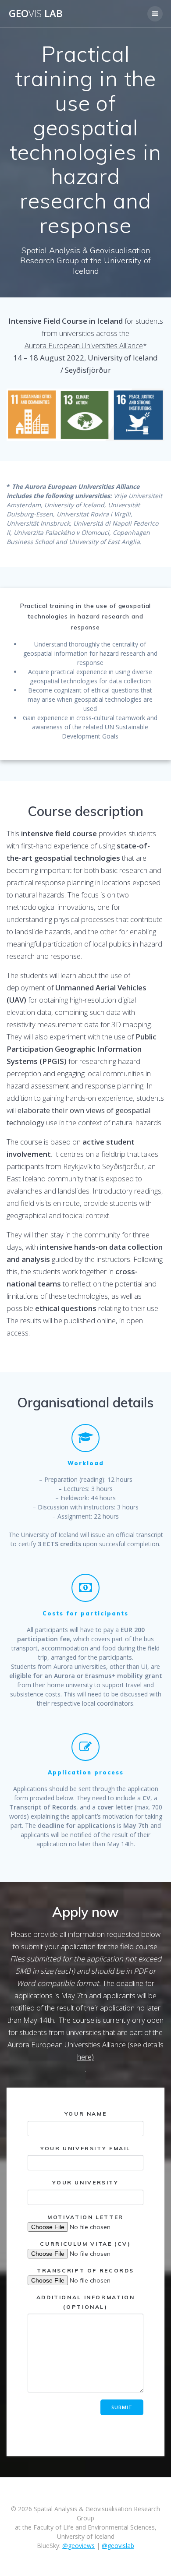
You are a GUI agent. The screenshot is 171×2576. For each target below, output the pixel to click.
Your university (85, 2182)
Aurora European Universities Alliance (84, 345)
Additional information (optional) (86, 2302)
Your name (86, 2114)
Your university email (85, 2148)
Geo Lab (36, 14)
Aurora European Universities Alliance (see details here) (85, 2051)
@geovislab (118, 2546)
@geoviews (78, 2546)
